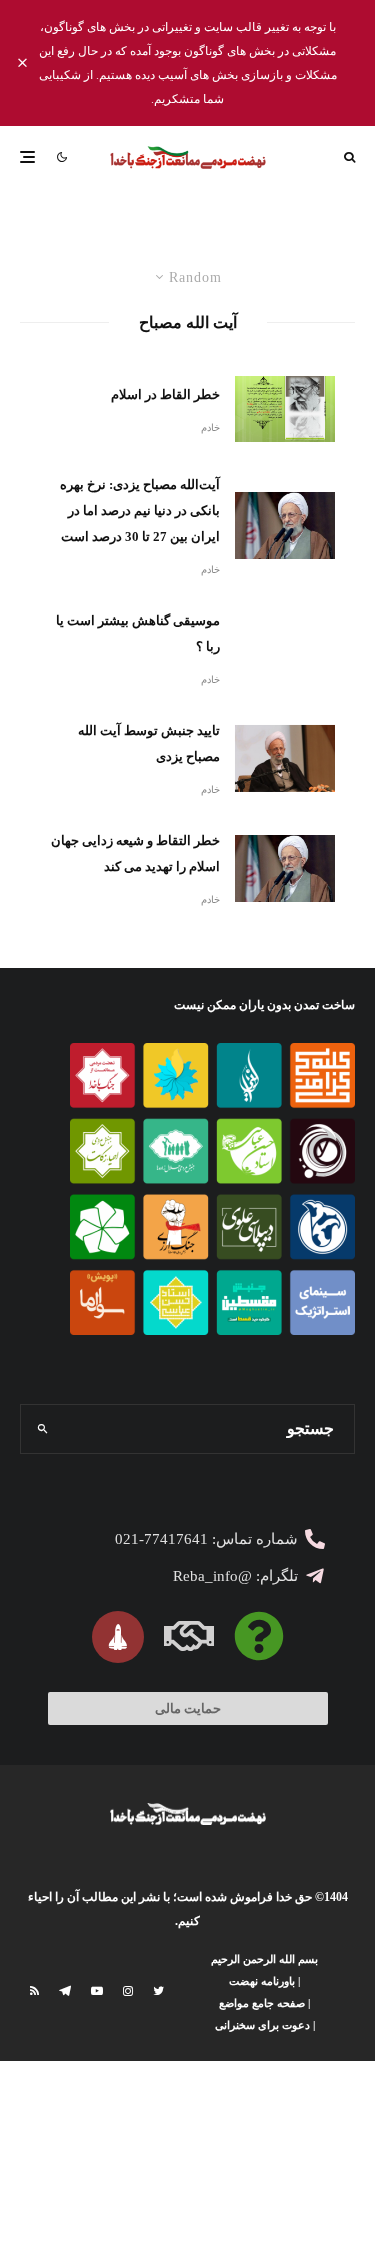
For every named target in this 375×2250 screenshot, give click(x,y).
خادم (210, 427)
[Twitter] (158, 1991)
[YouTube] (97, 1991)
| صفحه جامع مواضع (264, 2003)
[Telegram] (65, 1991)
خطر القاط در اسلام (165, 394)
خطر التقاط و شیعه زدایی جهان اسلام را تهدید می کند (135, 853)
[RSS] (34, 1991)
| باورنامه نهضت (264, 1981)
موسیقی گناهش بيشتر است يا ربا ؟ (138, 633)
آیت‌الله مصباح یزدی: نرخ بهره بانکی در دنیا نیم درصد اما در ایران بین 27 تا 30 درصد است (140, 510)
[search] (42, 1429)
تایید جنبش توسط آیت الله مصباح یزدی (149, 743)
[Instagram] (128, 1991)
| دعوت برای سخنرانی (265, 2025)
